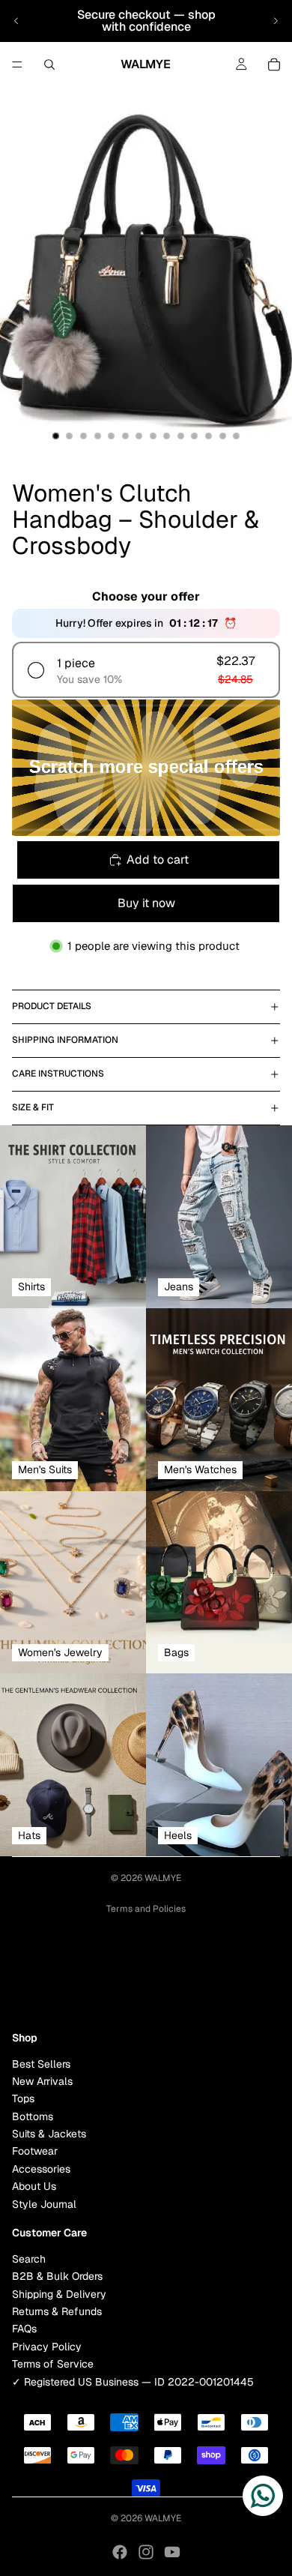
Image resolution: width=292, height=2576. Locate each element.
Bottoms (33, 2116)
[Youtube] (172, 2552)
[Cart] (274, 64)
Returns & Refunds (57, 2311)
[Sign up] (264, 1980)
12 (209, 436)
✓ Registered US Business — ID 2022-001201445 (133, 2381)
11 (195, 436)
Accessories (41, 2169)
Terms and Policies (146, 1909)
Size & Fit (33, 1107)
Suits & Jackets (49, 2134)
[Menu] (17, 64)
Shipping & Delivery (59, 2293)
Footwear (35, 2151)
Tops (23, 2098)
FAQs (24, 2329)
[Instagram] (146, 2552)
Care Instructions (58, 1074)
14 (237, 436)
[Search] (49, 64)
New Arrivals (42, 2081)
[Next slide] (276, 21)
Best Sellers (41, 2063)
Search (29, 2259)
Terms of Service (53, 2364)
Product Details (52, 1006)
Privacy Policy (47, 2347)
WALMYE (163, 1878)
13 (222, 436)
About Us (34, 2186)
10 (180, 436)
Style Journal (44, 2203)
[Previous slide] (16, 21)
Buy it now (146, 903)
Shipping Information (65, 1040)
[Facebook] (120, 2552)
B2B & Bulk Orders (57, 2276)
